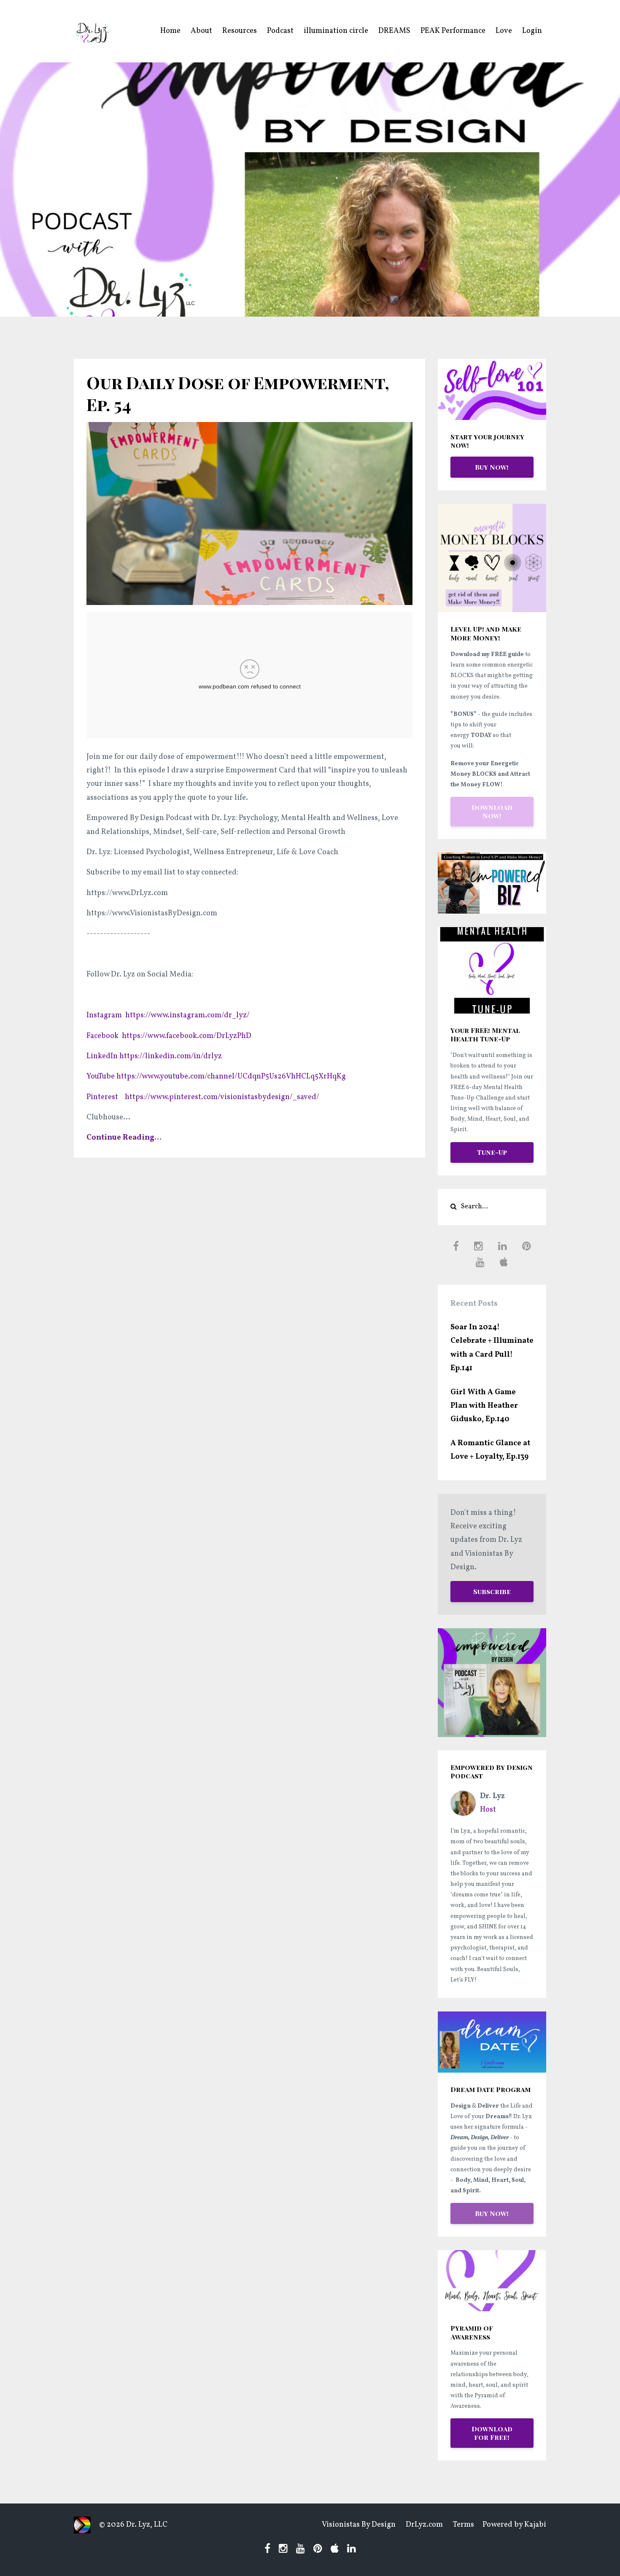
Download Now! (492, 811)
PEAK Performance (453, 31)
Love (504, 31)
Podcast (280, 31)
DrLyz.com (424, 2525)
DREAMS (394, 31)
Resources (240, 31)
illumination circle (336, 31)
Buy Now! (492, 467)
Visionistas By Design (359, 2525)
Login (532, 31)
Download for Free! (492, 2433)
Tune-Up (492, 1152)
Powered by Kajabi (514, 2525)
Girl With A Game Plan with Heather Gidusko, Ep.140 (484, 1406)
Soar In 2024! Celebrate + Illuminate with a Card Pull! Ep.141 (492, 1348)
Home (170, 31)
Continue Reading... (124, 1138)
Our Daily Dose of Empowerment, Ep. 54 (238, 393)
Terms (464, 2525)
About (201, 31)
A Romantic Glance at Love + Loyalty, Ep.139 (490, 1450)
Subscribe (492, 1591)
